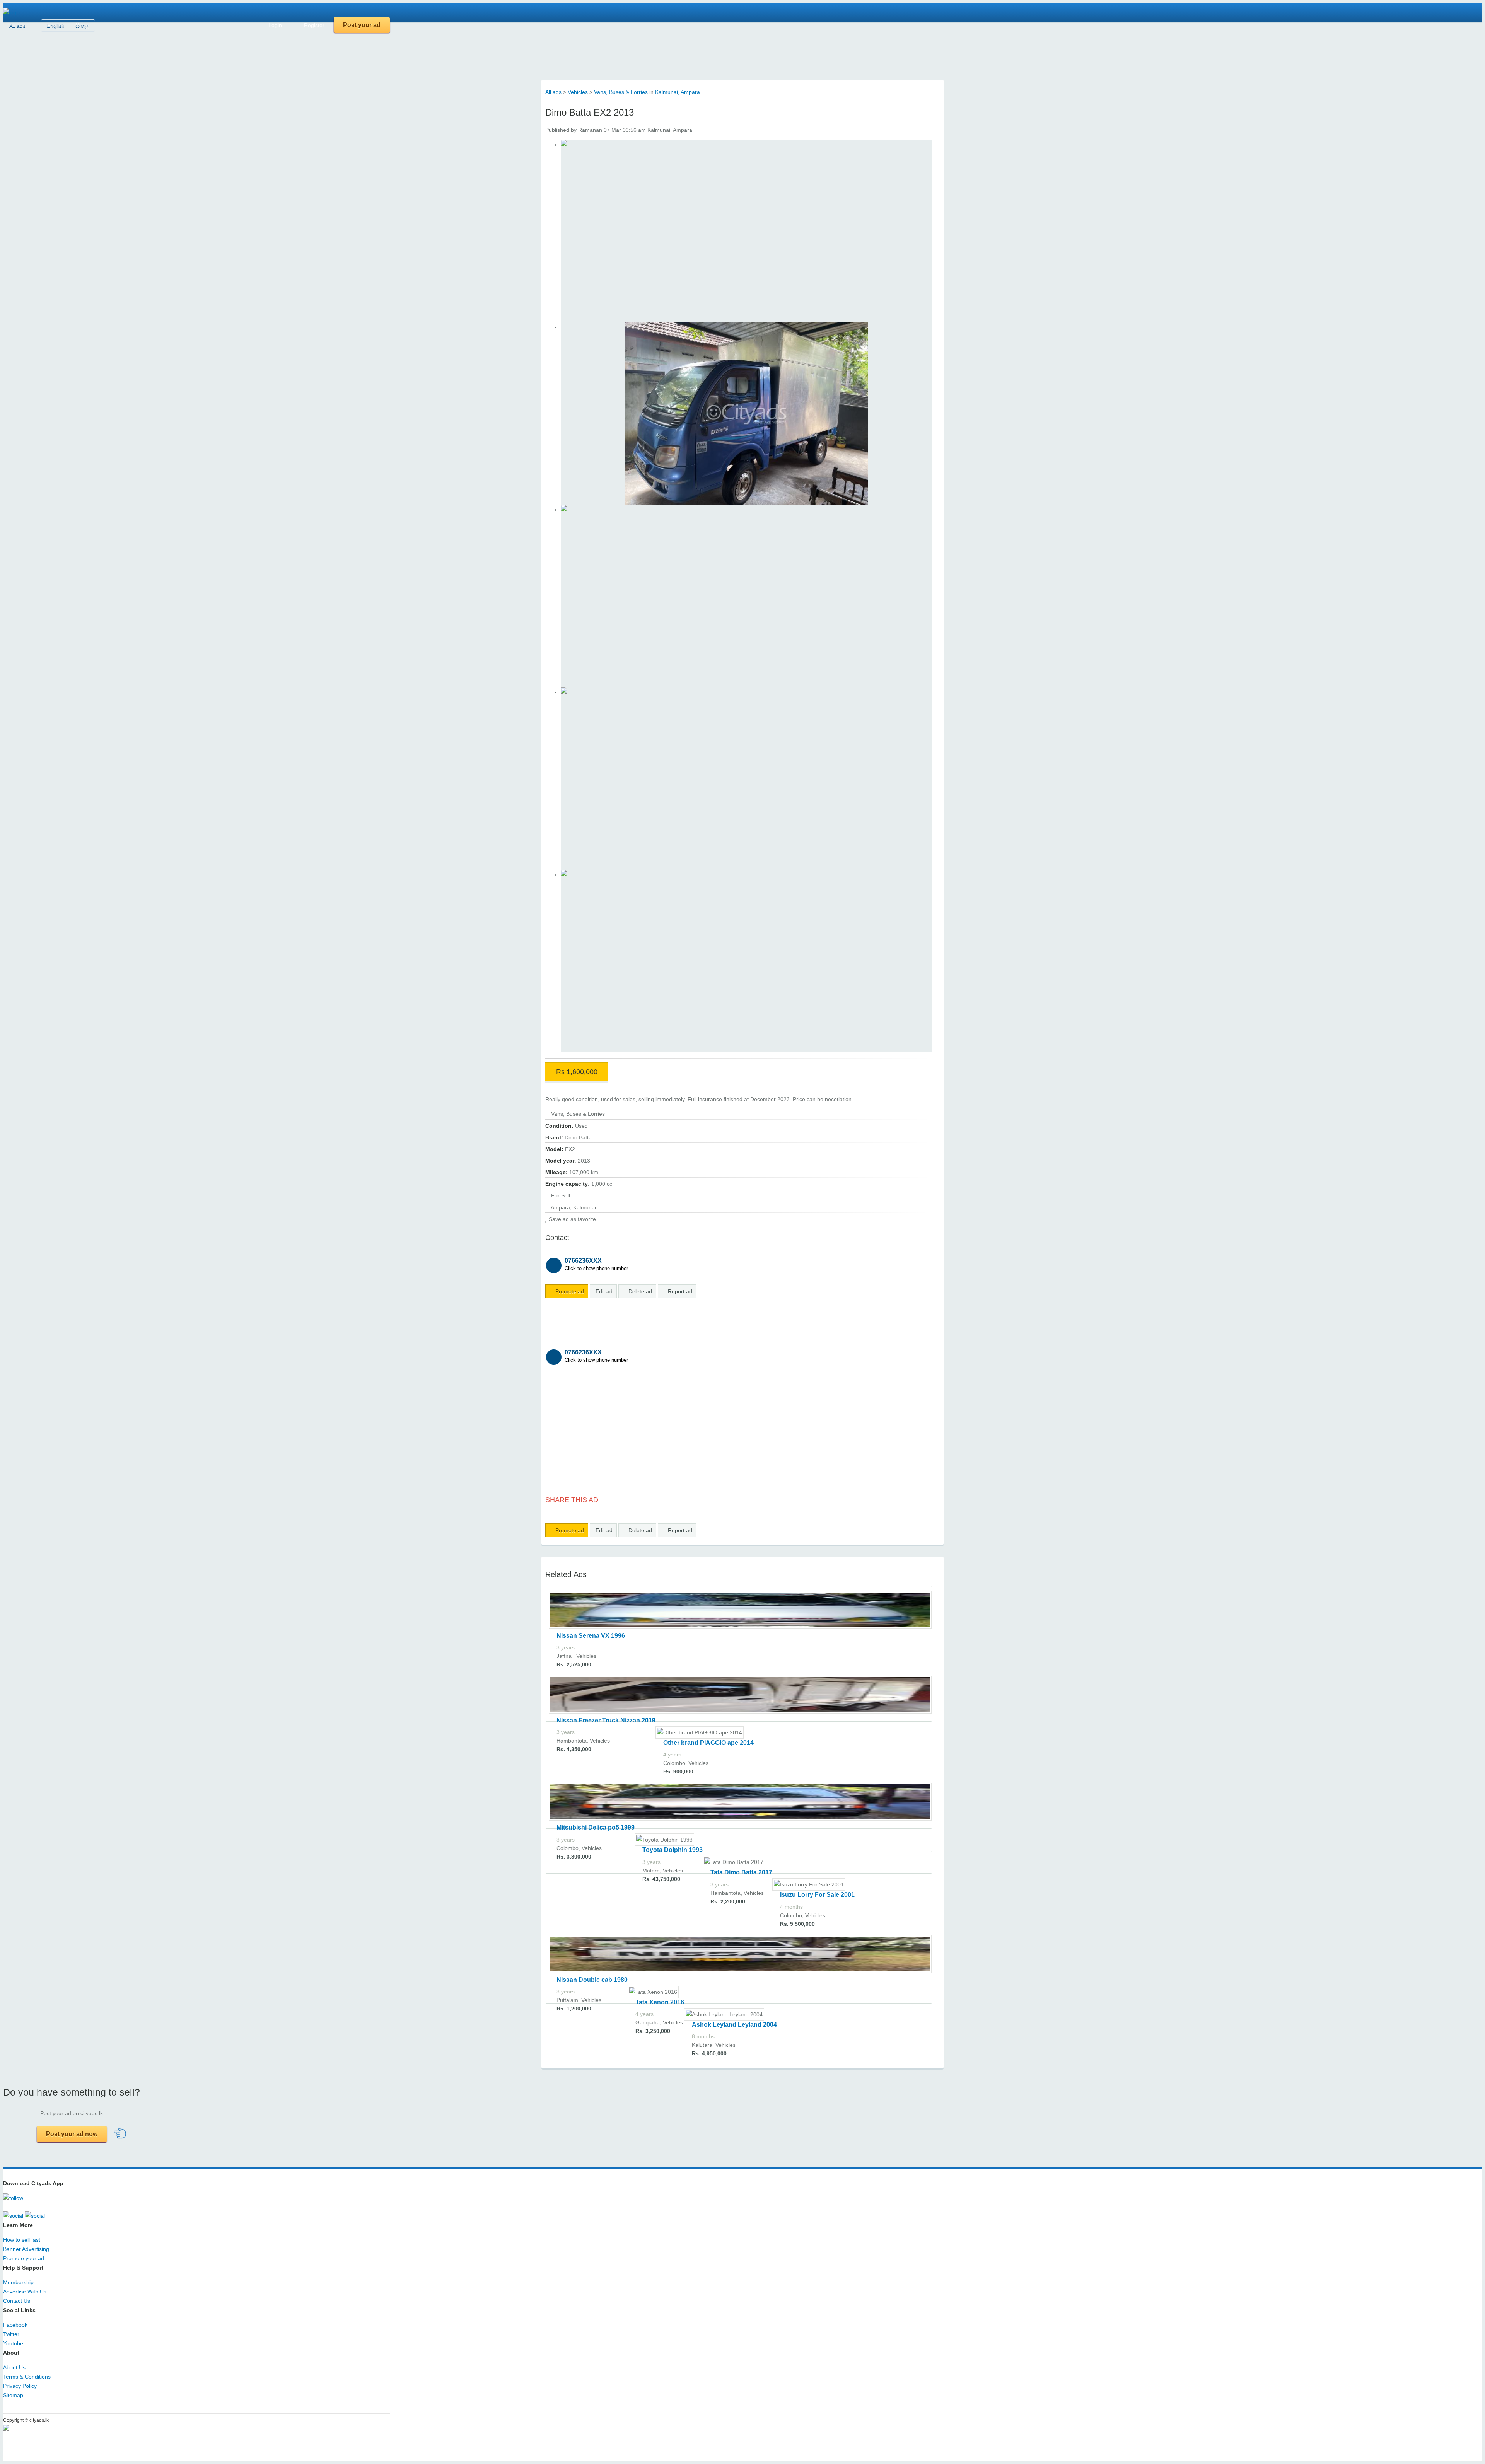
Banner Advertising (26, 2249)
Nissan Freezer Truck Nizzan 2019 (606, 1720)
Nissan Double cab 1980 (592, 1980)
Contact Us (17, 2301)
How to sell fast (22, 2240)
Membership (18, 2282)
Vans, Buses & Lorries (621, 92)
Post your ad (362, 25)
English (56, 26)
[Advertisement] (244, 50)
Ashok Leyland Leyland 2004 (734, 2025)
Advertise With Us (25, 2292)
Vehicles (578, 92)
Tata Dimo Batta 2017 (741, 1872)
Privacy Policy (20, 2386)
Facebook (15, 2325)
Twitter (11, 2334)
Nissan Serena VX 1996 (591, 1636)
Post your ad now (72, 2134)
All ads (17, 26)
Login (274, 25)
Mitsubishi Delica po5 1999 (596, 1827)
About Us (14, 2367)
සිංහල (82, 26)
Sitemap (13, 2395)
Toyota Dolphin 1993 (673, 1850)
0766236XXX (596, 1264)
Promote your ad (24, 2258)
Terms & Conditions (27, 2377)
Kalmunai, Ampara (678, 92)
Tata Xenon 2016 (660, 2002)
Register (313, 25)
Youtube (13, 2343)
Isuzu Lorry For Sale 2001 (817, 1895)
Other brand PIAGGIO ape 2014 (708, 1743)
